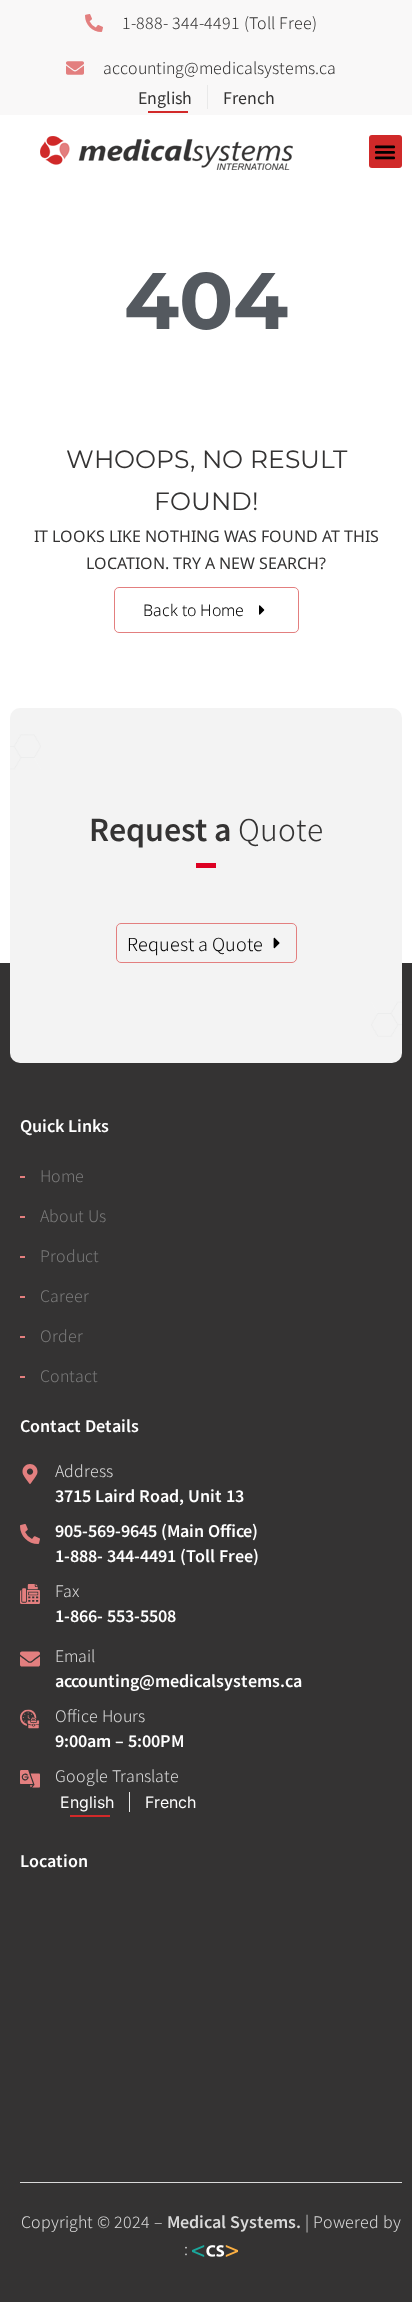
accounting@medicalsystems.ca (178, 1680)
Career (64, 1295)
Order (61, 1335)
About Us (73, 1215)
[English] (172, 97)
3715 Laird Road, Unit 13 (149, 1495)
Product (69, 1255)
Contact (69, 1375)
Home (62, 1175)
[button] (385, 151)
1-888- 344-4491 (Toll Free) (157, 1555)
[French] (241, 97)
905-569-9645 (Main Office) (156, 1530)
